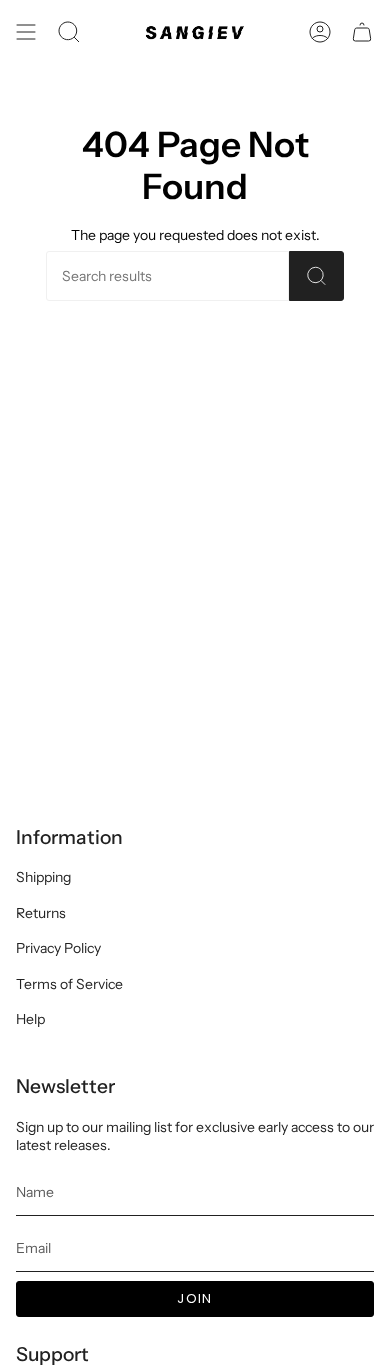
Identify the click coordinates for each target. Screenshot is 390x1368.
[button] (69, 32)
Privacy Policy (58, 948)
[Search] (316, 276)
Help (30, 1019)
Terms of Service (69, 984)
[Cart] (362, 32)
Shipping (43, 877)
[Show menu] (26, 32)
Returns (41, 913)
